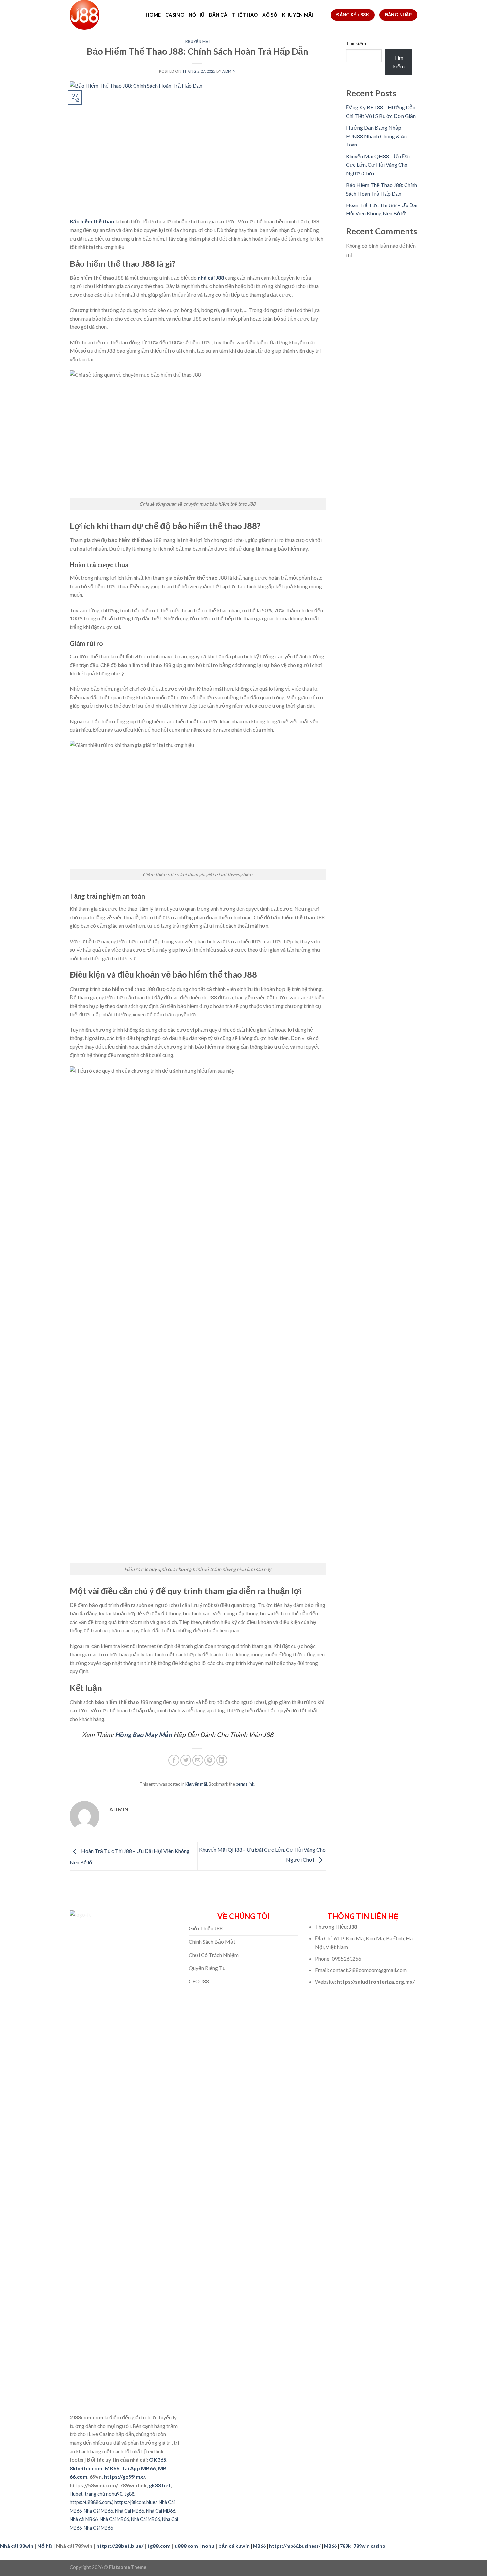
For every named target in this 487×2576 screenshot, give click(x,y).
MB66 (112, 2468)
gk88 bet (160, 2485)
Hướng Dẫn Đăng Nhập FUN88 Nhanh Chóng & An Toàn (376, 136)
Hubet (76, 2494)
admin (229, 71)
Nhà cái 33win (17, 2546)
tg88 (129, 2494)
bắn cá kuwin (234, 2546)
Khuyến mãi (298, 15)
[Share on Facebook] (174, 1760)
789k (345, 2546)
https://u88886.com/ (91, 2502)
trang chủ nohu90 (104, 2494)
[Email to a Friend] (198, 1760)
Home (153, 15)
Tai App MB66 (139, 2468)
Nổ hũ (197, 15)
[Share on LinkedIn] (222, 1760)
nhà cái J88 (211, 278)
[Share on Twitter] (186, 1760)
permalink (245, 1784)
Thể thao (245, 15)
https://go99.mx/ (124, 2476)
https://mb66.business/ (295, 2546)
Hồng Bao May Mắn (143, 1735)
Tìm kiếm (356, 44)
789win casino (370, 2546)
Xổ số (270, 15)
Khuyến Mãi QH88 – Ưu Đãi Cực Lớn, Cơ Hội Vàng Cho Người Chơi (378, 165)
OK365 (158, 2459)
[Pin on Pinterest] (210, 1760)
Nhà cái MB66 (84, 2519)
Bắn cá (218, 15)
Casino (175, 15)
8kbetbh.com (86, 2468)
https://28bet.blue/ (120, 2546)
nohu (208, 2546)
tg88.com (159, 2546)
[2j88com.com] (103, 15)
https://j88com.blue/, (136, 2502)
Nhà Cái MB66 (98, 2511)
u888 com (186, 2546)
